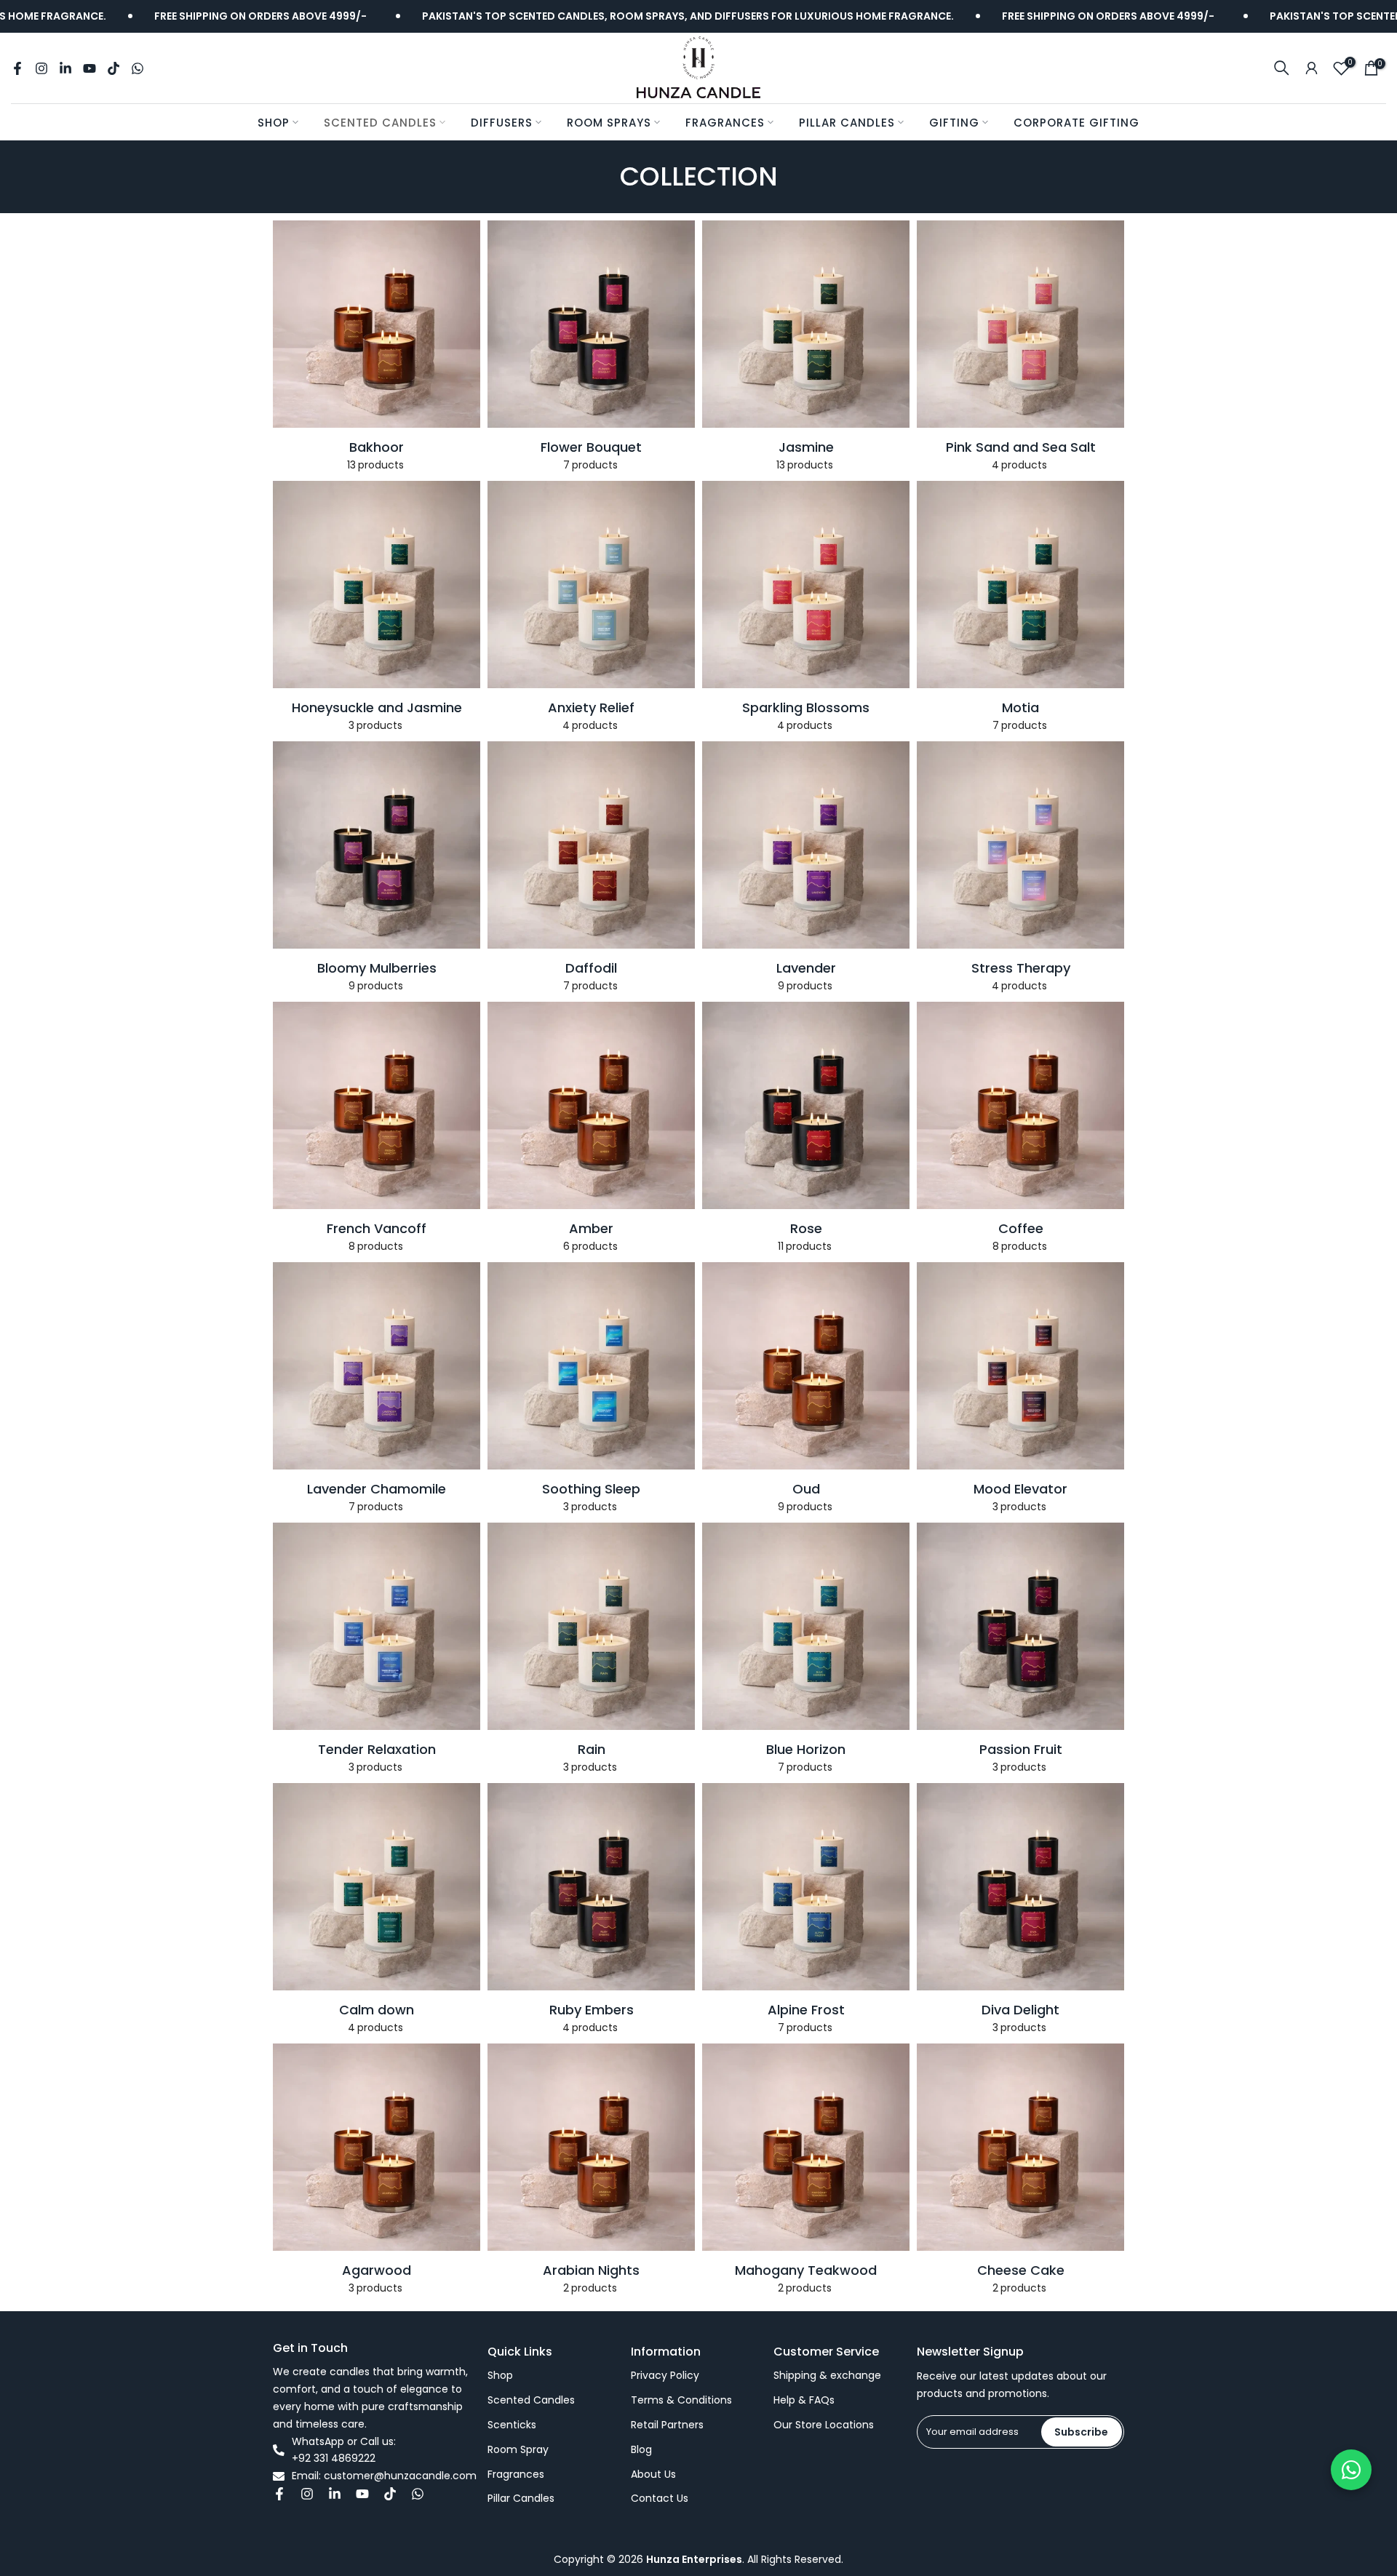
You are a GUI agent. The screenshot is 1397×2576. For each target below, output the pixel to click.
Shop (274, 123)
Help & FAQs (804, 2400)
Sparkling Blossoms (806, 708)
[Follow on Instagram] (41, 68)
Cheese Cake (1021, 2270)
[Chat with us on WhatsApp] (1351, 2470)
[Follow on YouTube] (89, 68)
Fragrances (725, 123)
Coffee (1021, 1229)
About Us (653, 2475)
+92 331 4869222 (334, 2459)
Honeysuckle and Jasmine (377, 708)
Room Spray (518, 2450)
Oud (806, 1489)
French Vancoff (377, 1229)
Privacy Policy (665, 2376)
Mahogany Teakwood (806, 2270)
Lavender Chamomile (377, 1489)
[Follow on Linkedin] (65, 68)
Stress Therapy (1021, 968)
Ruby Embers (592, 2010)
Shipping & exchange (827, 2376)
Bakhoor (377, 447)
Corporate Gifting (1076, 123)
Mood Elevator (1020, 1489)
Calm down (377, 2010)
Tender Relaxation (377, 1750)
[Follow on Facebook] (17, 68)
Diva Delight (1020, 2010)
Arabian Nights (591, 2270)
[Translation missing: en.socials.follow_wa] (138, 68)
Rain (592, 1750)
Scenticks (512, 2425)
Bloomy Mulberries (377, 968)
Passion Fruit (1021, 1750)
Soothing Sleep (591, 1489)
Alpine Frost (806, 2010)
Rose (806, 1229)
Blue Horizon (806, 1750)
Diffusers (502, 123)
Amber (591, 1229)
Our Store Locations (824, 2425)
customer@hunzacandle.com (400, 2476)
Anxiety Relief (591, 708)
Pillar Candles (847, 123)
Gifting (954, 123)
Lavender (806, 968)
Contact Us (660, 2499)
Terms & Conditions (681, 2400)
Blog (641, 2450)
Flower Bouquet (591, 447)
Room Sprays (609, 123)
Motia (1020, 708)
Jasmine (806, 447)
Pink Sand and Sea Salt (1021, 447)
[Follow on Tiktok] (114, 68)
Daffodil (591, 968)
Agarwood (377, 2270)
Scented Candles (380, 123)
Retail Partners (667, 2425)
